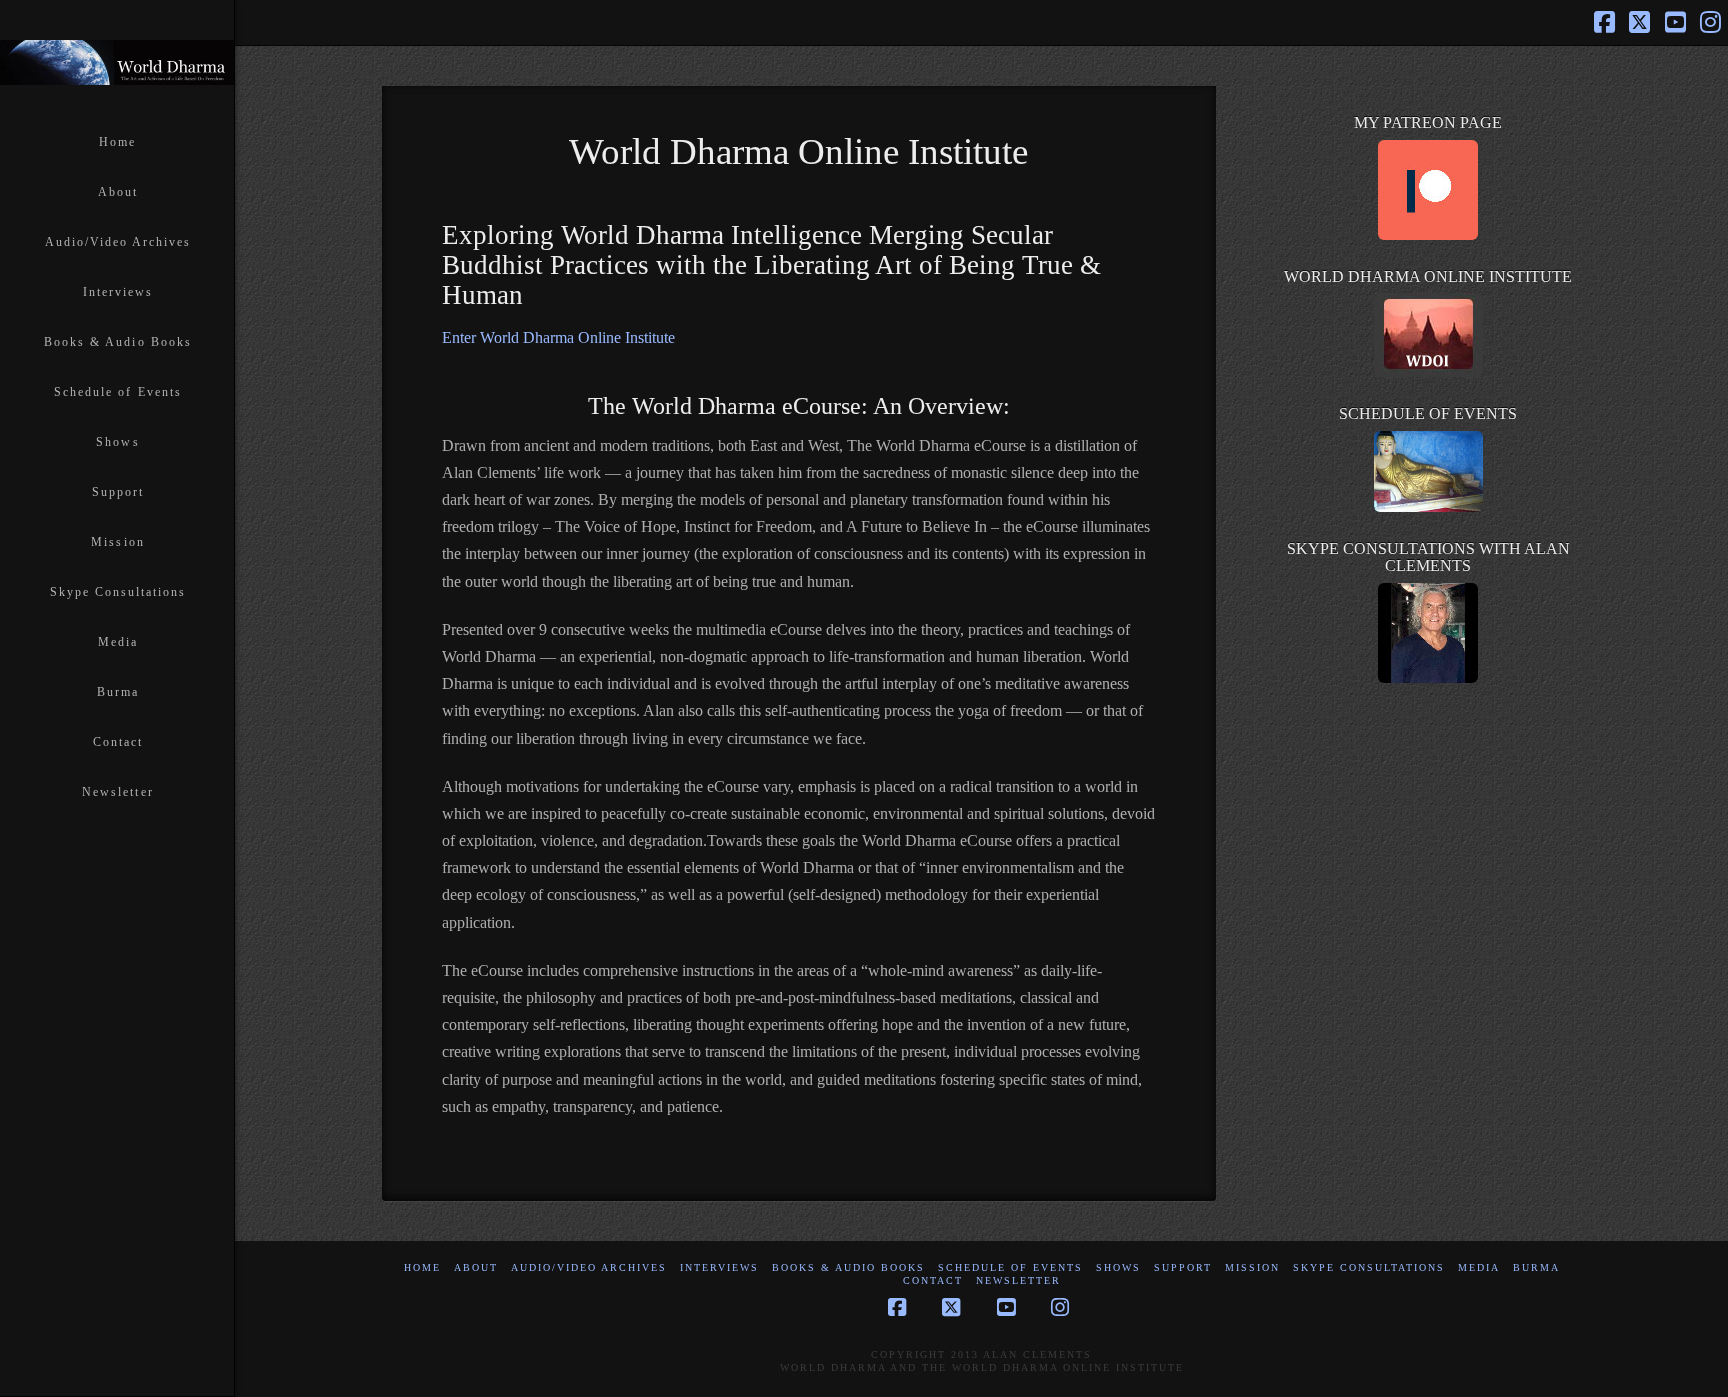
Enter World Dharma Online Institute (558, 337)
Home (422, 1267)
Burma (1536, 1267)
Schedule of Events (1010, 1267)
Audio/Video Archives (589, 1267)
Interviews (719, 1267)
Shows (1118, 1267)
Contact (933, 1280)
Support (1183, 1267)
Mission (1252, 1267)
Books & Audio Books (848, 1267)
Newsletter (1018, 1280)
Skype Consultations (1369, 1267)
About (476, 1267)
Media (1479, 1267)
